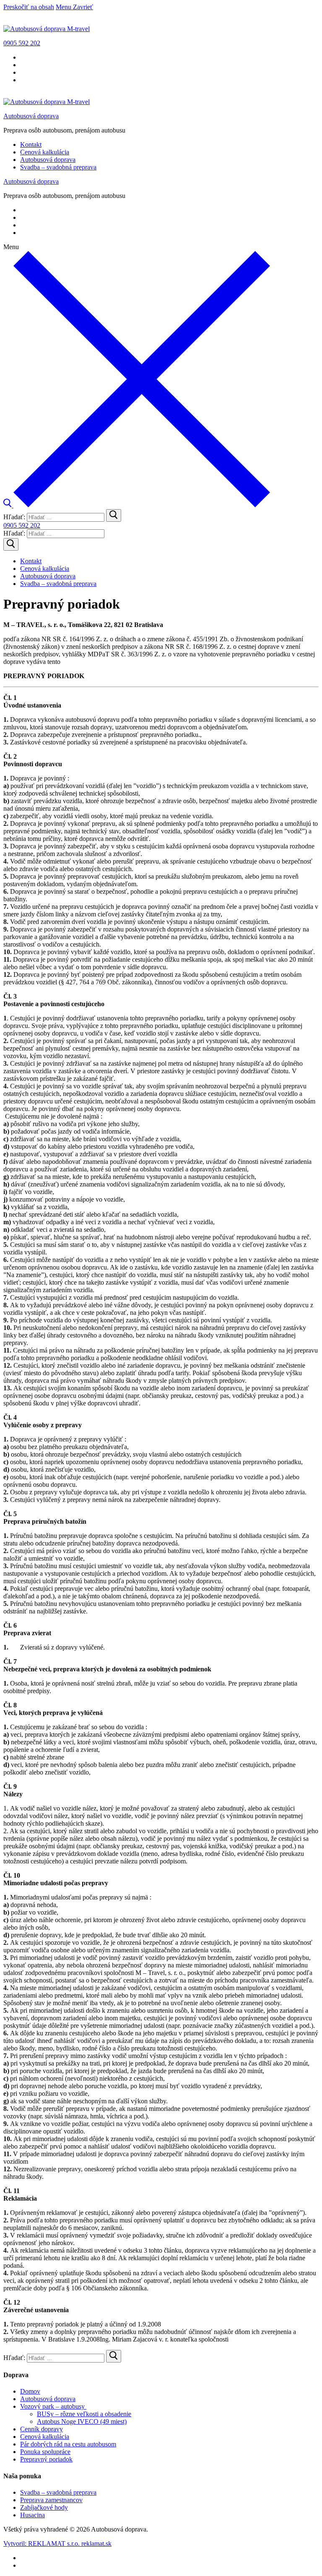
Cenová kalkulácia (45, 2437)
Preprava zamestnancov (51, 2500)
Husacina (32, 2515)
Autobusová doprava (31, 116)
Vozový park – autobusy (52, 2406)
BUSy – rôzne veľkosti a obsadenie (84, 2414)
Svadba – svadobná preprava (58, 2492)
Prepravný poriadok (46, 2459)
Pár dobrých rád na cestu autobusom (68, 2444)
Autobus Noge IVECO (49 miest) (82, 2421)
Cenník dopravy (42, 2429)
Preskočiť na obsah (29, 7)
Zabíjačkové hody (44, 2507)
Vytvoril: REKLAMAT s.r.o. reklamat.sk (57, 2543)
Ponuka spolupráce (45, 2452)
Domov (30, 2391)
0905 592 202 (22, 43)
